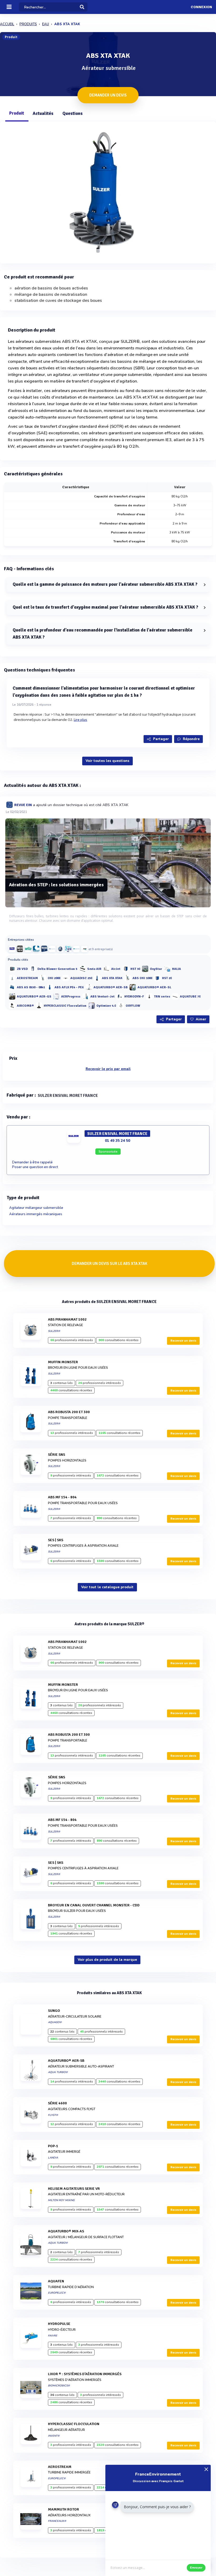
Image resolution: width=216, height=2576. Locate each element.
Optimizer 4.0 (106, 1006)
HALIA (176, 969)
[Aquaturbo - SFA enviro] (76, 949)
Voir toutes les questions (107, 761)
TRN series (162, 997)
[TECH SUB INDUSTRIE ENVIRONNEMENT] (44, 949)
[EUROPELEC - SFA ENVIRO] (52, 949)
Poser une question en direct (35, 1167)
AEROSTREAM (27, 978)
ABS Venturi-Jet (102, 997)
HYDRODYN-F (134, 997)
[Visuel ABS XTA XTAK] (108, 191)
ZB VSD (22, 969)
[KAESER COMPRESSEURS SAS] (20, 949)
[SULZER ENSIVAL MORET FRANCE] (12, 949)
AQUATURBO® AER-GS (34, 997)
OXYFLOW (133, 1006)
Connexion (201, 7)
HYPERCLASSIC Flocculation (65, 1006)
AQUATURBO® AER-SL (154, 987)
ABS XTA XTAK (112, 978)
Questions (73, 113)
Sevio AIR (94, 969)
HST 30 (135, 969)
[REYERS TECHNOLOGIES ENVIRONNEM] (84, 949)
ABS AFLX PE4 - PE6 (69, 987)
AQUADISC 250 (81, 978)
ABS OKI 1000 (142, 978)
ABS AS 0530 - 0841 (31, 987)
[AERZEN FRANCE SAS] (60, 949)
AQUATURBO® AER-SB (111, 987)
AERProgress (71, 997)
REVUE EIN (23, 805)
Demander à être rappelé (32, 1162)
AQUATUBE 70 (190, 997)
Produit (17, 113)
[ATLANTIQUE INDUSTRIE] (68, 949)
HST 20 (167, 978)
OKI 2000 (54, 978)
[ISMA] (36, 949)
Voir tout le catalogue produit (107, 1587)
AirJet (116, 969)
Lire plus (81, 720)
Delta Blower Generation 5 (57, 969)
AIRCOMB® (25, 1006)
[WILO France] (28, 949)
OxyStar (156, 969)
